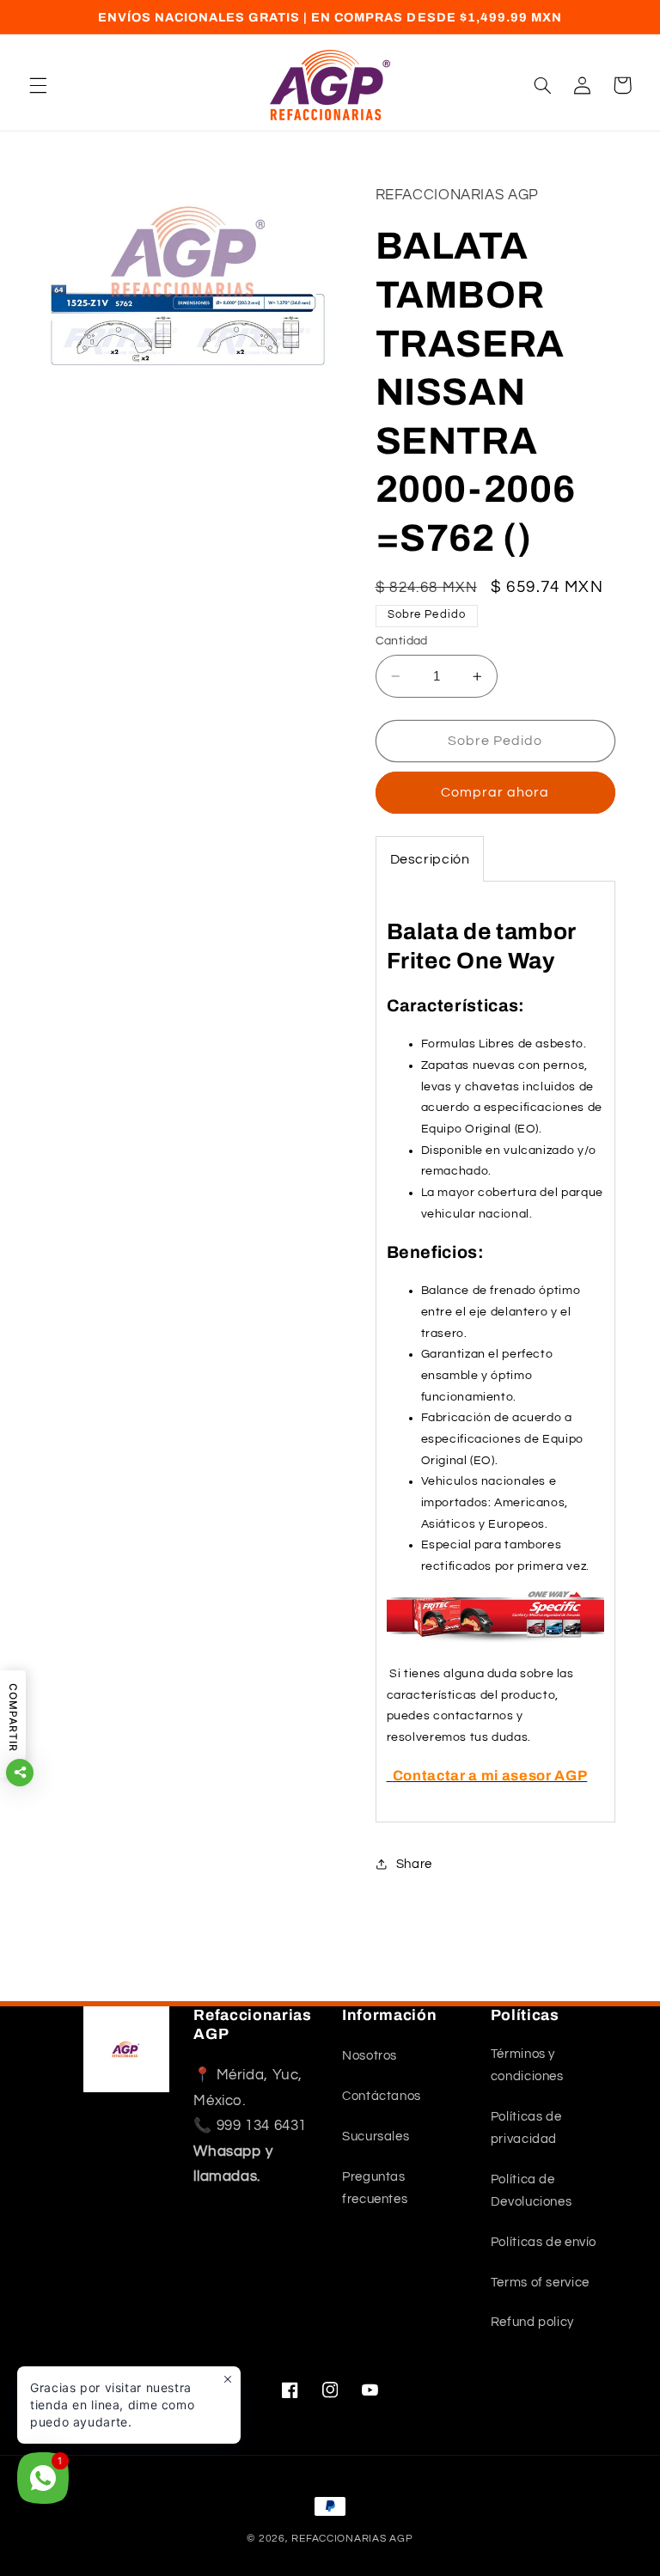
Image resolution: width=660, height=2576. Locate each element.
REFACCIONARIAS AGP (352, 2539)
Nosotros (370, 2056)
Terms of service (540, 2283)
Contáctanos (382, 2096)
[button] (38, 85)
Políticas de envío (544, 2242)
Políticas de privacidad (526, 2128)
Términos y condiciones (527, 2065)
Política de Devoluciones (532, 2191)
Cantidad (402, 641)
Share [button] (414, 1864)
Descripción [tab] (430, 859)
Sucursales (376, 2136)
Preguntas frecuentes (375, 2188)
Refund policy (532, 2322)
